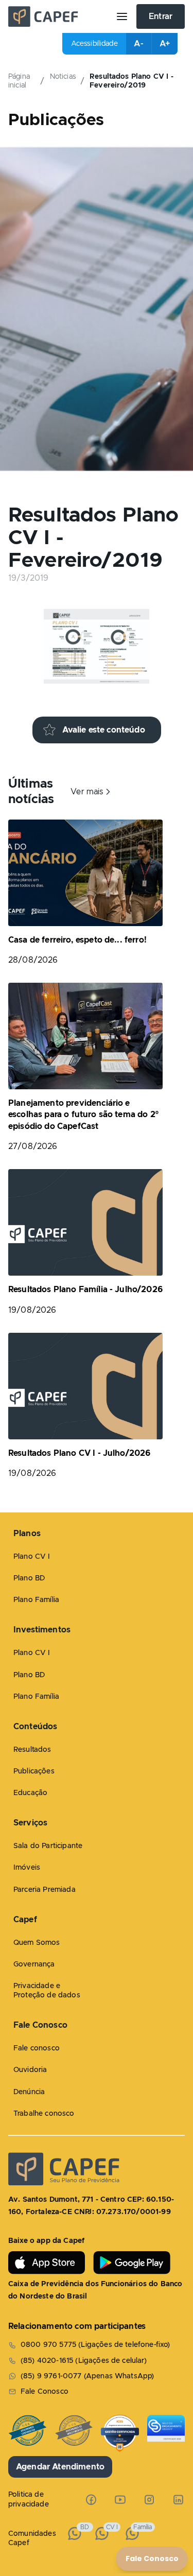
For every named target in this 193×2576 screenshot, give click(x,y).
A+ (165, 44)
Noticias (63, 77)
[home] (58, 16)
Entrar (161, 16)
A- (138, 44)
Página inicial (19, 81)
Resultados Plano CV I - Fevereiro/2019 (131, 81)
